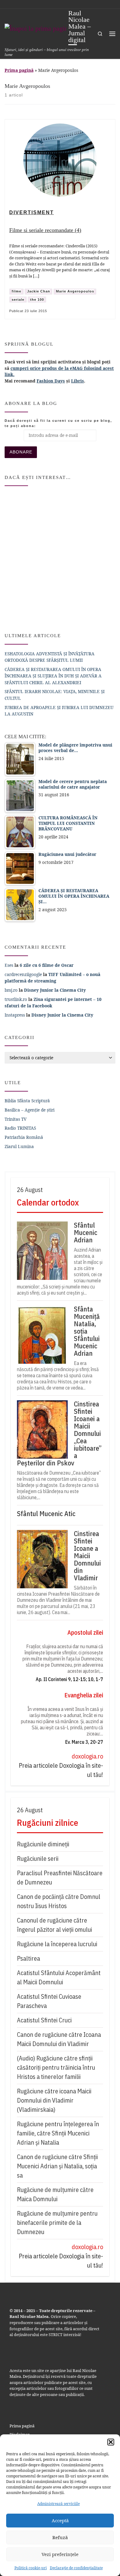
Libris (78, 381)
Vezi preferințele (60, 2554)
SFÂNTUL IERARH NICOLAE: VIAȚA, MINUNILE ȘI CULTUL (55, 695)
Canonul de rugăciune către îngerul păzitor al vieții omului (54, 1925)
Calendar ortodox (48, 1202)
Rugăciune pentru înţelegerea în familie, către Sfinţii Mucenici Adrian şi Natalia (58, 2133)
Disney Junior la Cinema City (55, 990)
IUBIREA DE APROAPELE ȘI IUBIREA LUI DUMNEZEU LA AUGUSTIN (59, 711)
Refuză (60, 2537)
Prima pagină (19, 70)
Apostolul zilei (85, 1632)
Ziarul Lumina (19, 1146)
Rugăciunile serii (38, 1858)
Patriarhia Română (24, 1137)
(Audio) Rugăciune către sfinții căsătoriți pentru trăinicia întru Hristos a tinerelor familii (56, 2067)
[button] (111, 2442)
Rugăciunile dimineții (43, 1844)
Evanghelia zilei (84, 1695)
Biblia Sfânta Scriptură (27, 1101)
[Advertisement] (60, 557)
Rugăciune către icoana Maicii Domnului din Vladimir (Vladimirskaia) (54, 2100)
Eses (9, 965)
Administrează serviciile (58, 2504)
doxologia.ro (87, 1756)
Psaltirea (28, 1958)
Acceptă (60, 2520)
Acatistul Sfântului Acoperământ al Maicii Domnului (59, 1977)
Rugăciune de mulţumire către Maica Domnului (55, 2194)
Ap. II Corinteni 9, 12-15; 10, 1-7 (69, 1679)
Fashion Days (51, 381)
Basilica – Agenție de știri (30, 1110)
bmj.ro (11, 990)
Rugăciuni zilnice (48, 1823)
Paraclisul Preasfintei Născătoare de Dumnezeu (60, 1878)
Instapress (15, 1015)
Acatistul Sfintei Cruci (44, 2020)
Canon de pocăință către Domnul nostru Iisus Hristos (59, 1901)
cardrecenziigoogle (23, 974)
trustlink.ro (16, 999)
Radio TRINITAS (20, 1128)
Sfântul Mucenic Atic (46, 1514)
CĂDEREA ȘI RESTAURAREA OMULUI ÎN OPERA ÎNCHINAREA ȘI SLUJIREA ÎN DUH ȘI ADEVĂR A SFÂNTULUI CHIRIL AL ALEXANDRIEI (53, 676)
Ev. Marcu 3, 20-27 (84, 1742)
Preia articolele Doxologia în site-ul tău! (61, 1770)
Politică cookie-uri (31, 2568)
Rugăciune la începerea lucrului (57, 1944)
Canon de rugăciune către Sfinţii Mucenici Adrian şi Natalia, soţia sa (57, 2166)
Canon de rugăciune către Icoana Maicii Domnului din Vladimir (59, 2039)
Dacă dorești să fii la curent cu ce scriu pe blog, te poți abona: (58, 423)
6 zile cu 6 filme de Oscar (47, 965)
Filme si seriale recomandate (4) (45, 230)
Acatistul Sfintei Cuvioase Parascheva (49, 2001)
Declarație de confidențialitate (76, 2568)
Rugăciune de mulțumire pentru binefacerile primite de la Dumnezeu (57, 2223)
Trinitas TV (16, 1119)
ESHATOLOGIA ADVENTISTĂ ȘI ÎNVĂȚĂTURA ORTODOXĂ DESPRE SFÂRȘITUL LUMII (50, 657)
